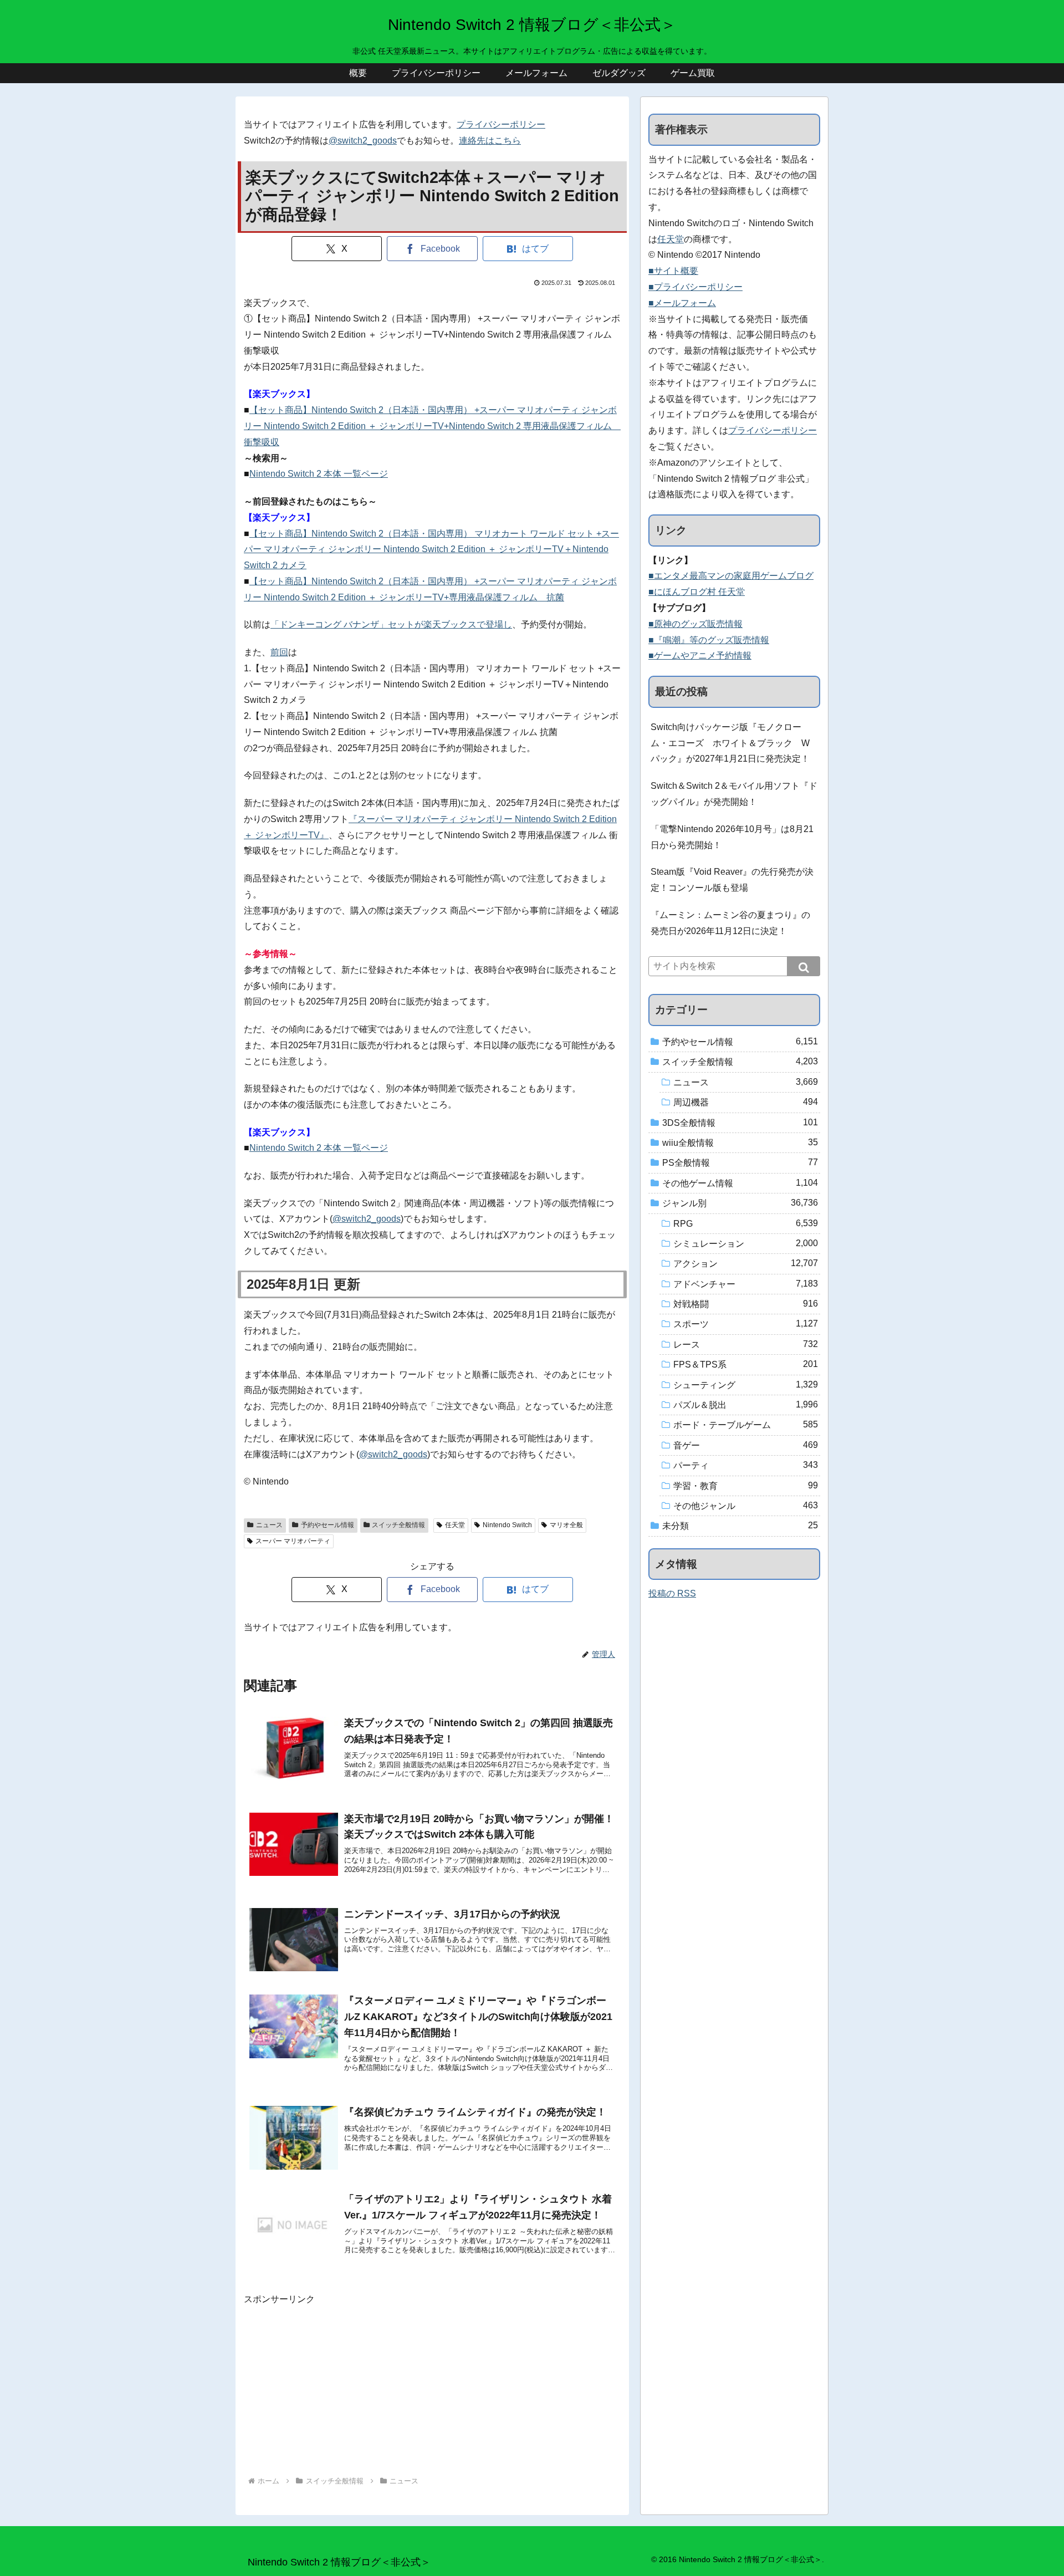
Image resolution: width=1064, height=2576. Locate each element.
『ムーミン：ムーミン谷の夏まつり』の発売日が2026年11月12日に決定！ (730, 923)
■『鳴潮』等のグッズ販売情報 (709, 640)
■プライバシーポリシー (695, 287)
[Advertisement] (432, 2385)
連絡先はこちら (490, 141)
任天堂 (455, 1525)
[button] (804, 966)
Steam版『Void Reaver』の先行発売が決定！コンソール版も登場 (732, 880)
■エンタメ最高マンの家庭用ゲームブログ (731, 576)
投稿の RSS (672, 1593)
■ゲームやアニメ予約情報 (700, 656)
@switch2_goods (363, 141)
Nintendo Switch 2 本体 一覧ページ (319, 474)
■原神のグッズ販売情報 (695, 624)
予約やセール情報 (328, 1525)
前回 (279, 652)
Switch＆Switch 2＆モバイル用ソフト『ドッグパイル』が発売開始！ (734, 794)
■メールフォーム (682, 303)
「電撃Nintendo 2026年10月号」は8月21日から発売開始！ (732, 837)
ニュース (269, 1525)
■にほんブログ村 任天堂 (697, 592)
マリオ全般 (566, 1525)
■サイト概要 (673, 271)
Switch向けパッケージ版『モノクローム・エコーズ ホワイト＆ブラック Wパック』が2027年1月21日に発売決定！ (730, 743)
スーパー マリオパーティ (293, 1541)
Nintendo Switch (507, 1525)
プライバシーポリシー (501, 124)
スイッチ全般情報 (398, 1525)
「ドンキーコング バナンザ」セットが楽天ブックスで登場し (391, 624)
